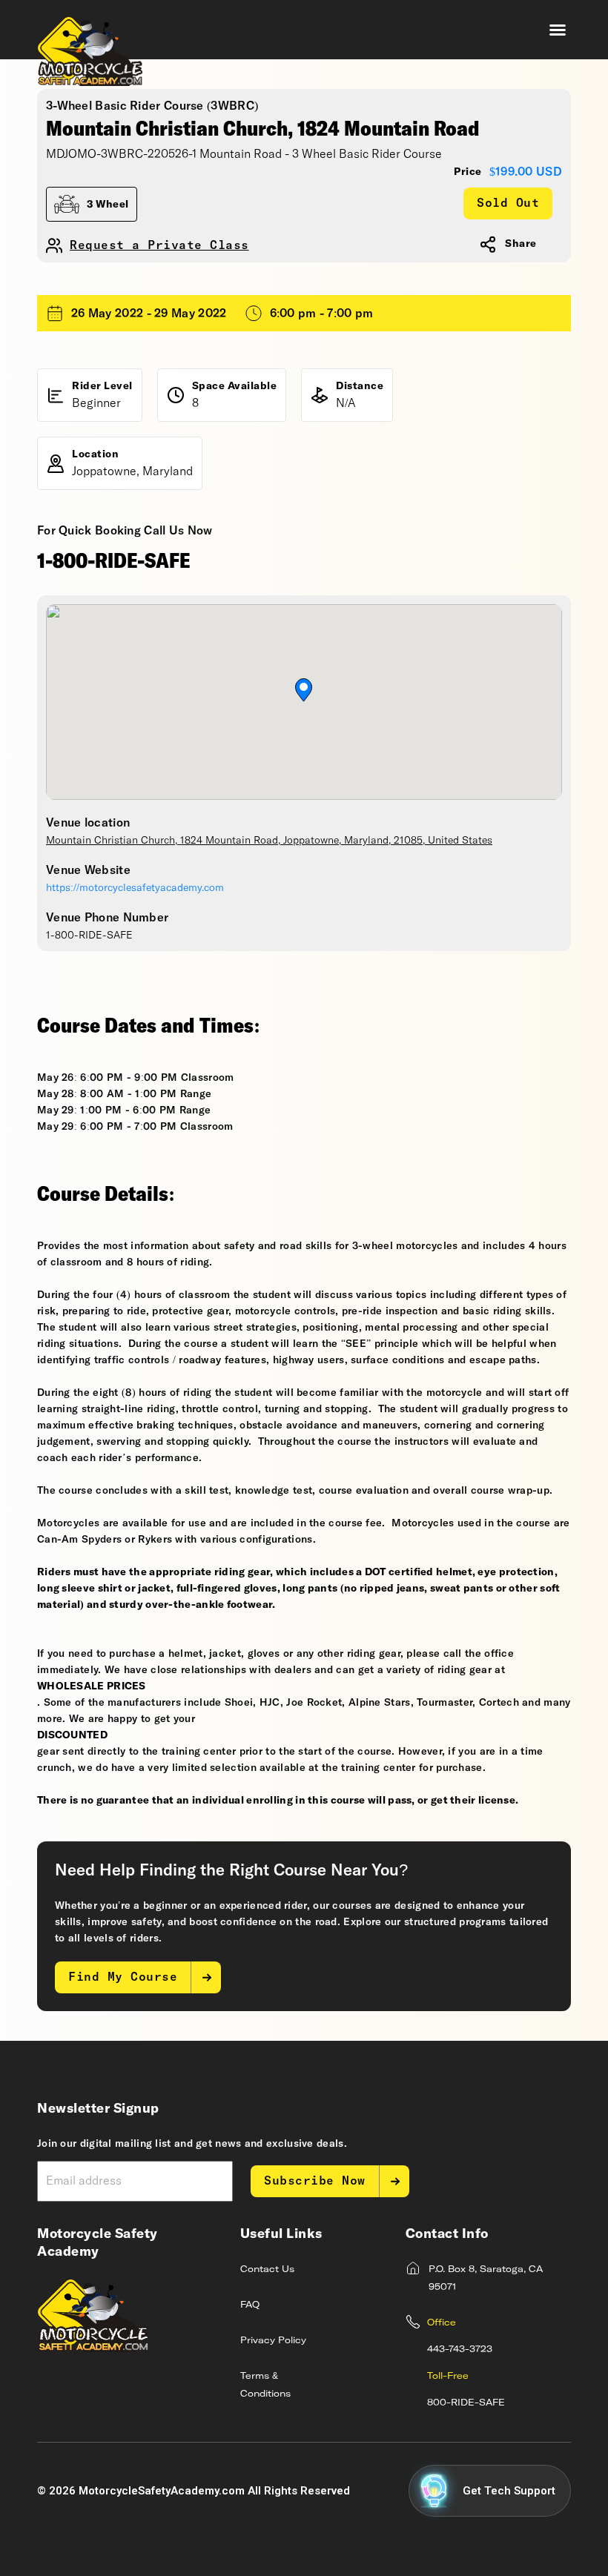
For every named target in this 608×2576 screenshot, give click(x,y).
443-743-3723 (460, 2350)
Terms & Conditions (265, 2385)
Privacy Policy (273, 2341)
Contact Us (267, 2270)
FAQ (250, 2305)
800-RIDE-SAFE (466, 2403)
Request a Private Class (159, 246)
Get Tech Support (509, 2491)
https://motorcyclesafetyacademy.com (135, 888)
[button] (558, 30)
